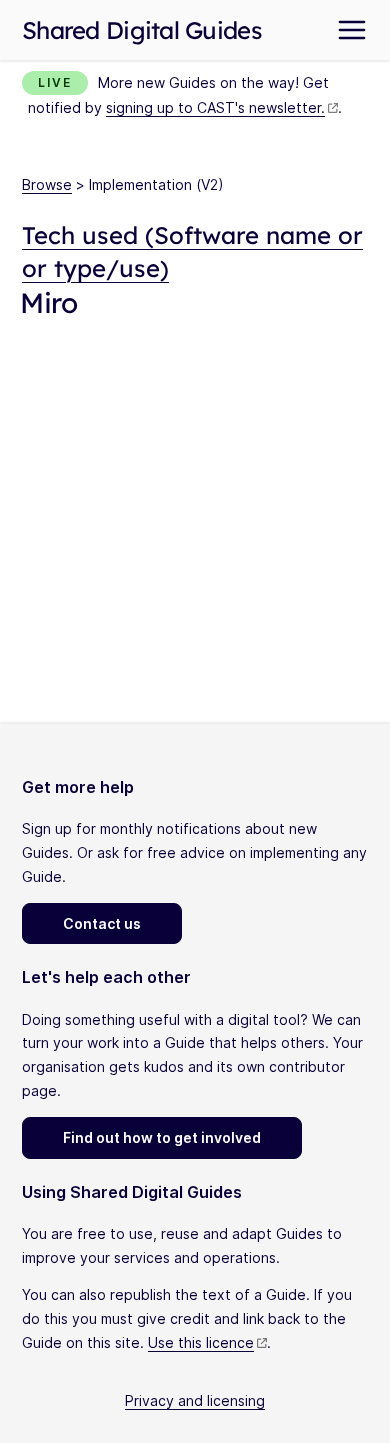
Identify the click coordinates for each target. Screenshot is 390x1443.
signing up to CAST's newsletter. (215, 107)
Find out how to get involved (162, 1137)
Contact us (102, 923)
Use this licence (201, 1342)
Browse (47, 184)
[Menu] (352, 30)
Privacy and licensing (195, 1400)
